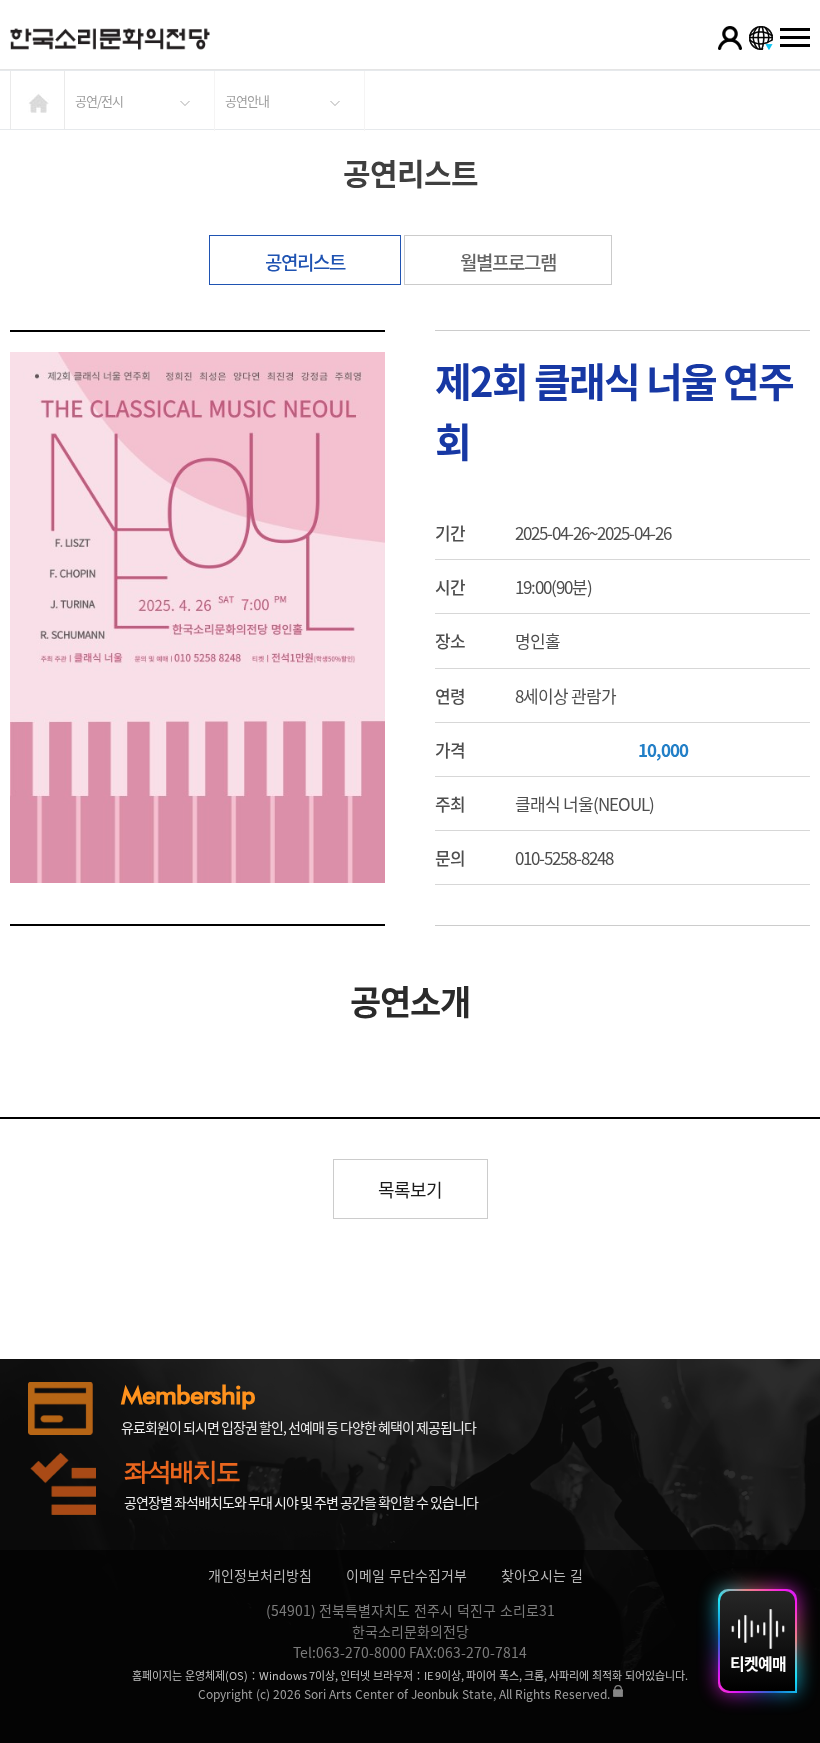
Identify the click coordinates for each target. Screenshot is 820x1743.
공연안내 (247, 100)
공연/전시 (99, 100)
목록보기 (410, 1189)
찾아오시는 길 (542, 1575)
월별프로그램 (508, 262)
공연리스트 (305, 262)
